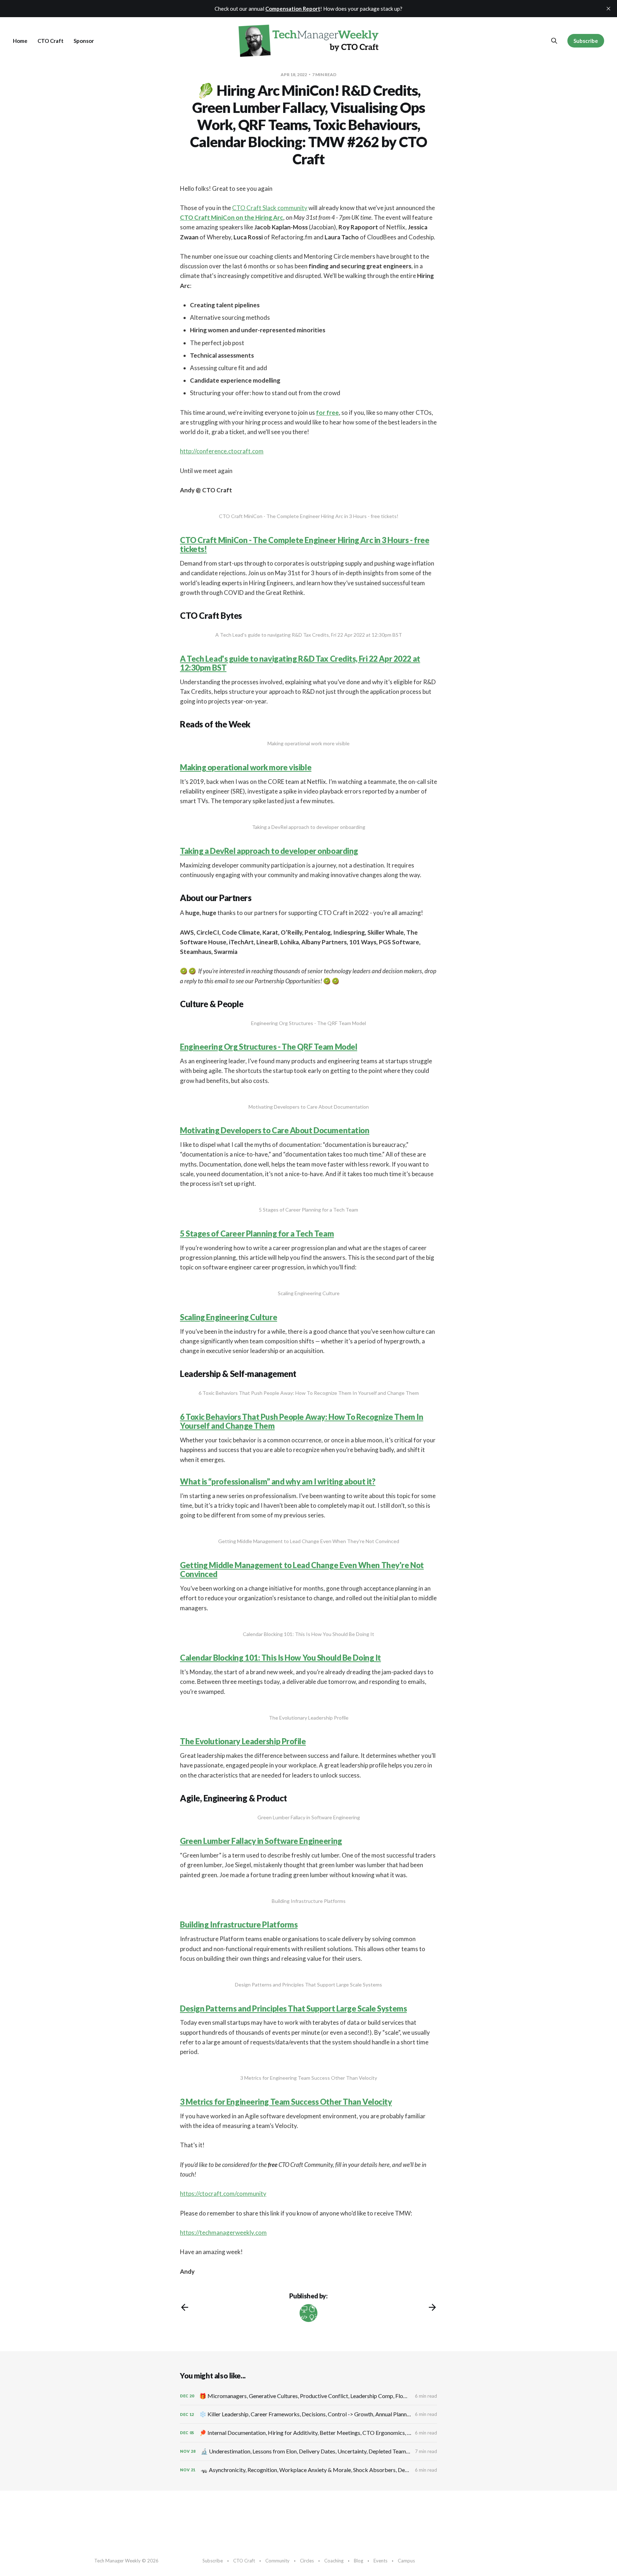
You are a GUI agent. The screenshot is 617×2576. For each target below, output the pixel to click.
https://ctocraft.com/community (223, 2194)
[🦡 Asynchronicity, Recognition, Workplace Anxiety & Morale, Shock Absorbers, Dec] (308, 2470)
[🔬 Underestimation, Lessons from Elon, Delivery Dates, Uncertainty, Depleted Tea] (308, 2451)
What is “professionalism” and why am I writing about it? (278, 1481)
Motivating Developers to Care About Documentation (275, 1130)
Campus (406, 2561)
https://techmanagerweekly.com (223, 2232)
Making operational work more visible (246, 767)
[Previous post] (185, 2307)
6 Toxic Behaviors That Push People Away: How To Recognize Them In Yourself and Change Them (302, 1421)
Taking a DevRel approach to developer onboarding (269, 851)
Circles (307, 2561)
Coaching (334, 2561)
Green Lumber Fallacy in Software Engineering (261, 1841)
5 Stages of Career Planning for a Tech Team (257, 1234)
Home (20, 41)
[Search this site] (554, 41)
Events (380, 2561)
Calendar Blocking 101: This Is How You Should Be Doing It (280, 1658)
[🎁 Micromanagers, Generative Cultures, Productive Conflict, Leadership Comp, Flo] (308, 2396)
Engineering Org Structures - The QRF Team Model (269, 1047)
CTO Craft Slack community (270, 208)
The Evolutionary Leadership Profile (243, 1741)
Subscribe (586, 41)
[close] (608, 9)
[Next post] (432, 2307)
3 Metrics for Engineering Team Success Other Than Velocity (286, 2102)
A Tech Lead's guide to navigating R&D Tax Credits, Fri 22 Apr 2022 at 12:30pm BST (300, 663)
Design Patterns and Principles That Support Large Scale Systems (293, 2008)
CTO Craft (51, 41)
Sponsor (84, 41)
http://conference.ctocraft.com (222, 451)
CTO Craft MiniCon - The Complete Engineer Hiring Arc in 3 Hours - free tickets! (305, 544)
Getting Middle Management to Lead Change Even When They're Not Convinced (302, 1570)
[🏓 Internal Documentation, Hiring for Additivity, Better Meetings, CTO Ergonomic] (308, 2433)
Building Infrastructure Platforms (239, 1924)
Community (277, 2561)
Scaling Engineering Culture (229, 1317)
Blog (358, 2561)
